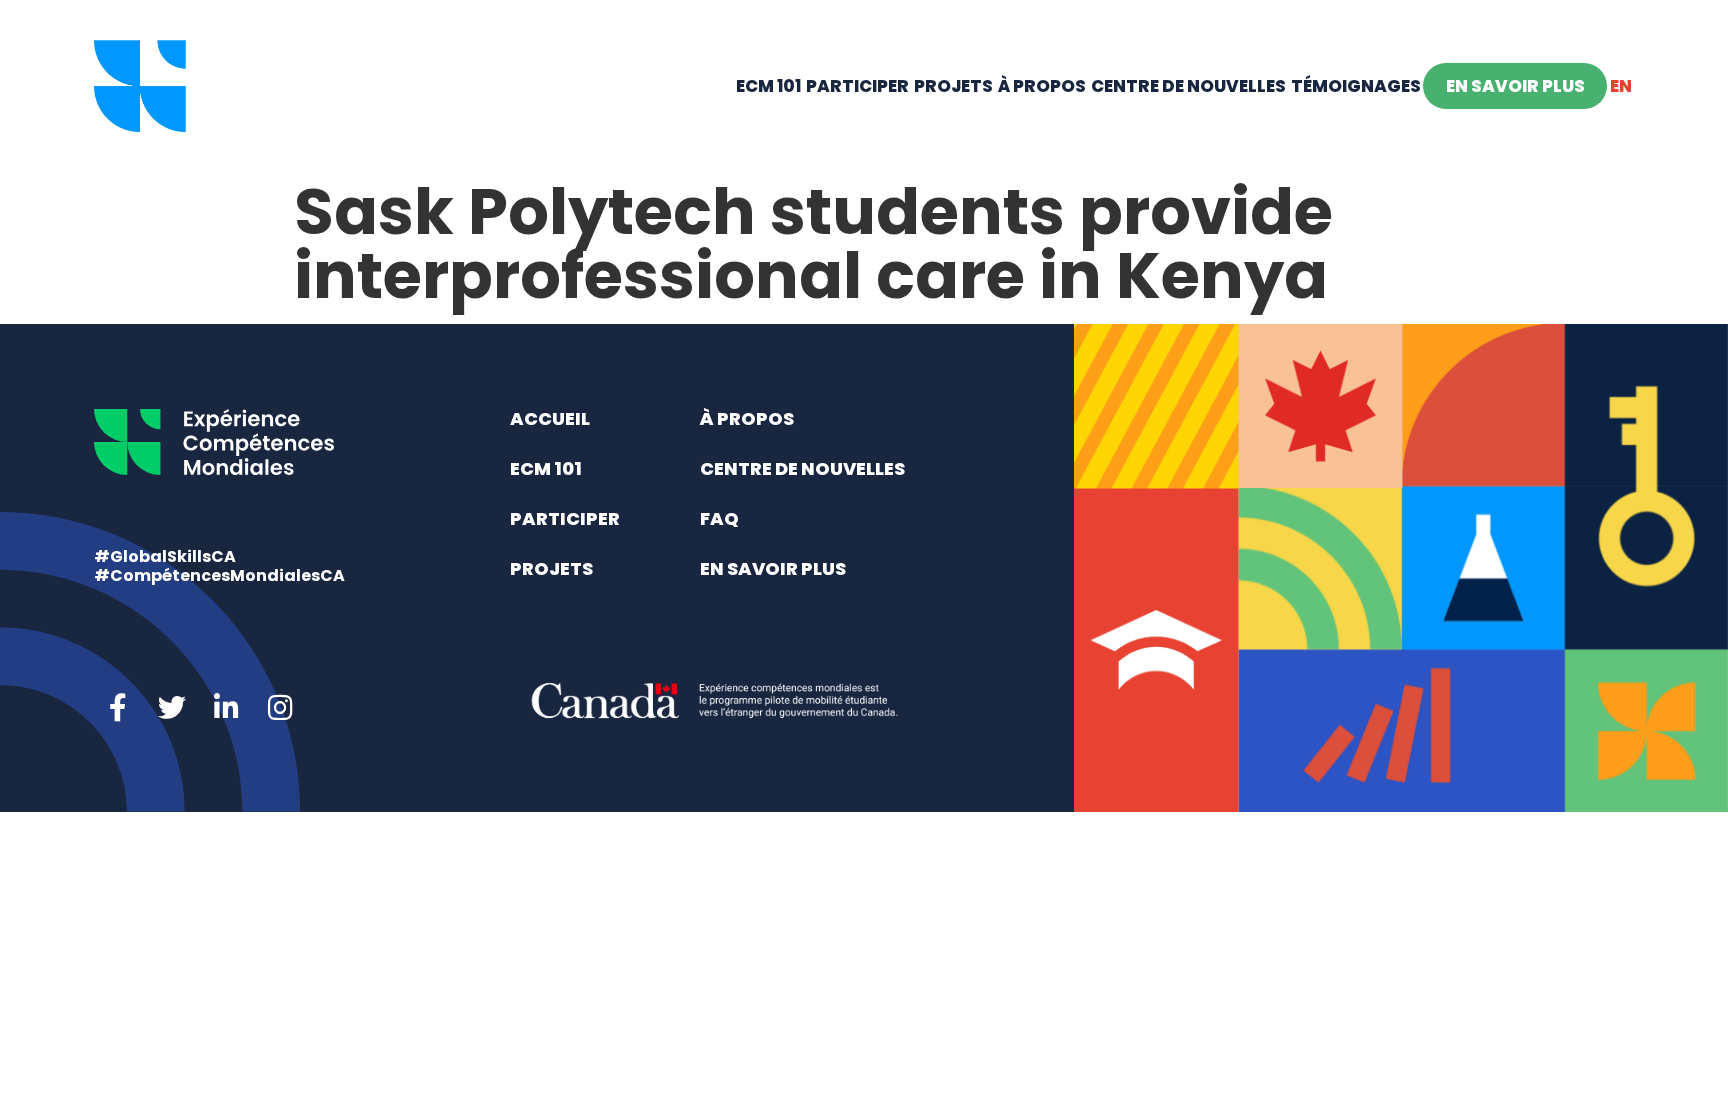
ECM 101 (768, 86)
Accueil (550, 418)
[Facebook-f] (118, 708)
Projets (953, 86)
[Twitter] (172, 708)
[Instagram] (280, 708)
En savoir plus (1515, 86)
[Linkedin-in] (226, 708)
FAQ (719, 518)
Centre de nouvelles (1188, 86)
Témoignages (1356, 86)
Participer (857, 86)
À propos (1042, 86)
